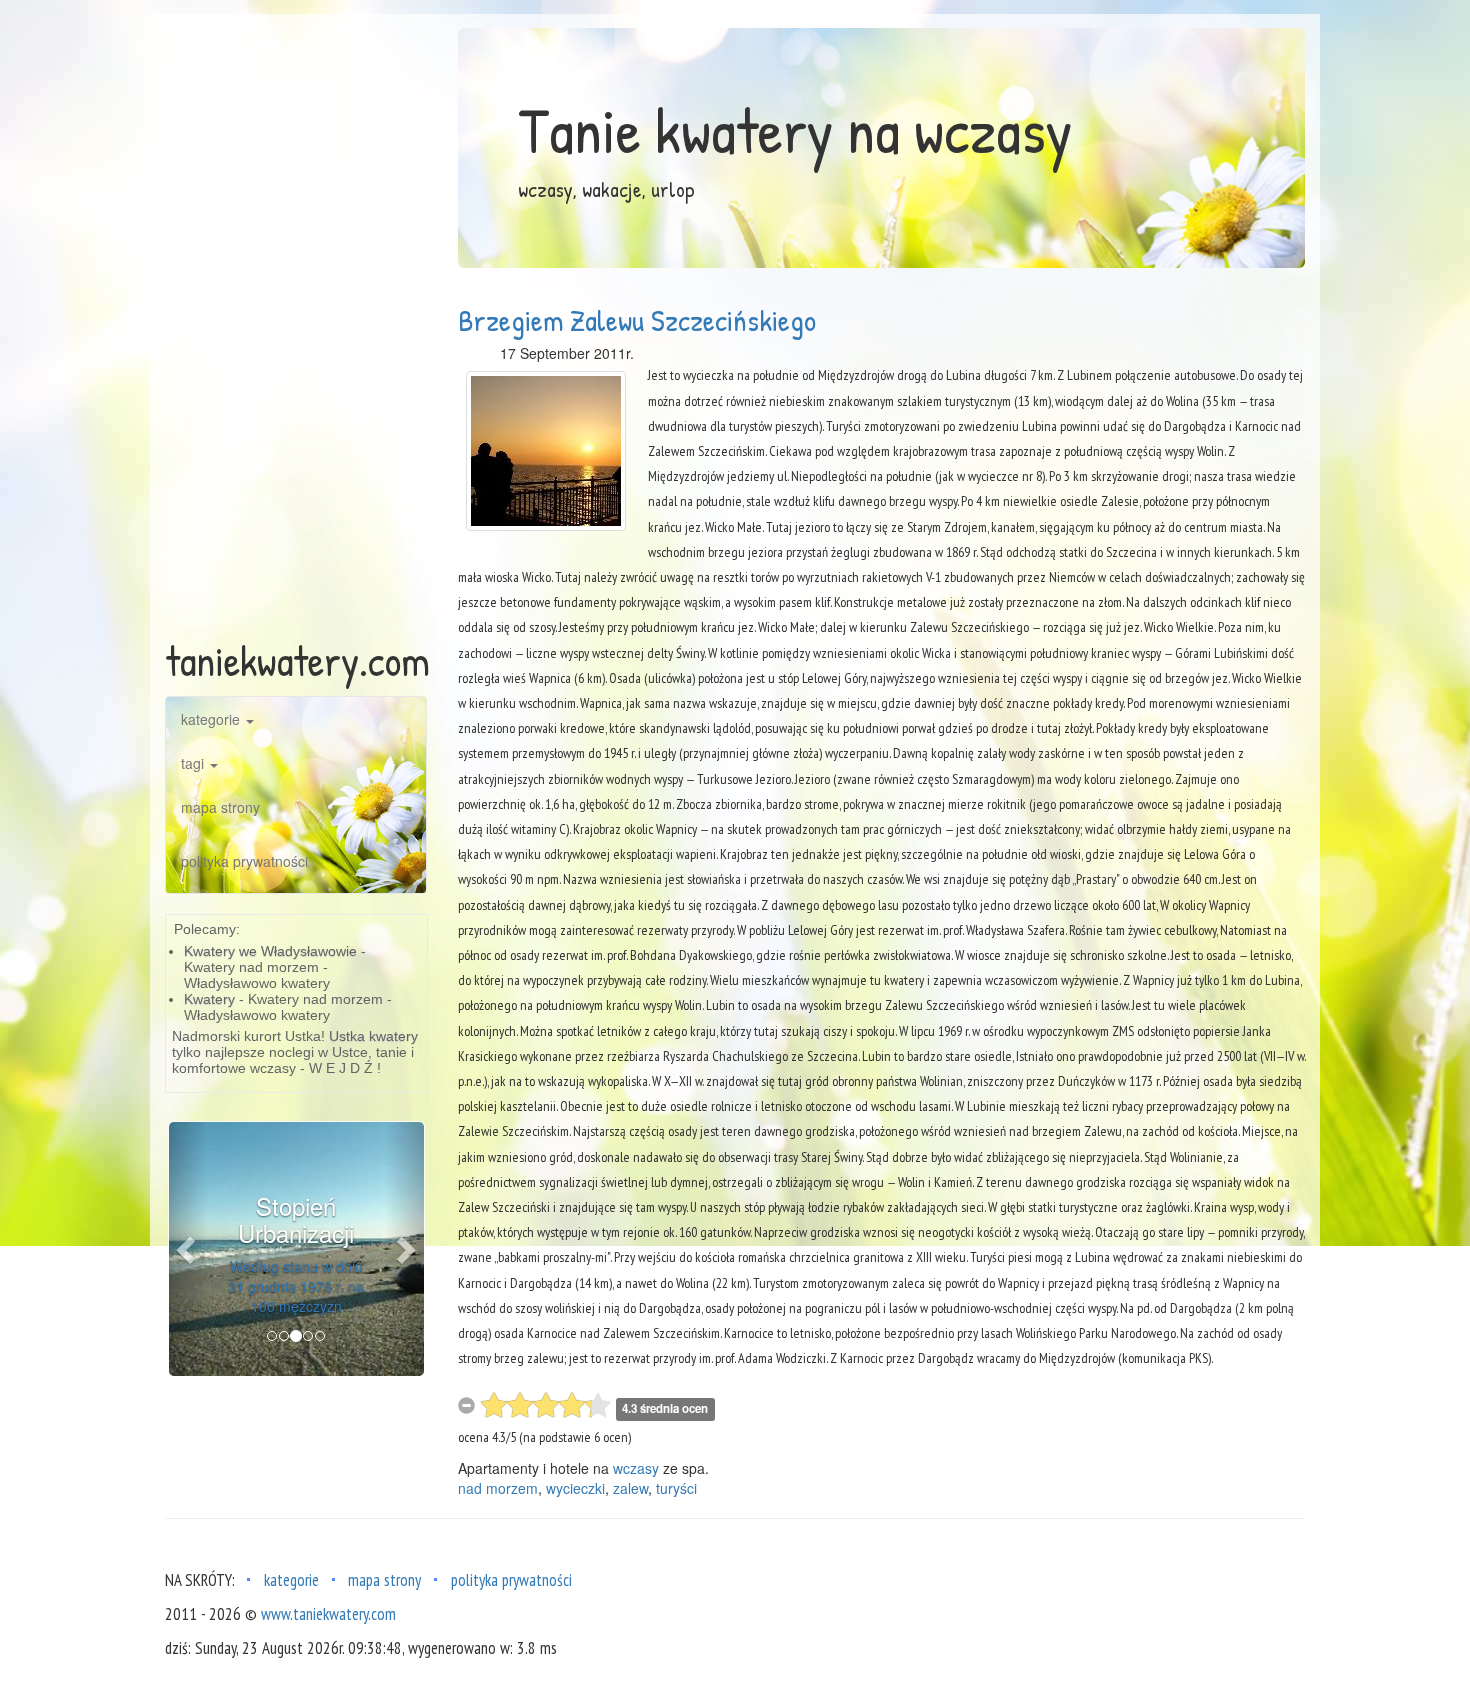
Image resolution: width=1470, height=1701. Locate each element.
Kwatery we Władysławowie (270, 951)
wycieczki (575, 1488)
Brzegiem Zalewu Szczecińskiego (637, 320)
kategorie (212, 719)
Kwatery (209, 999)
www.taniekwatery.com (328, 1614)
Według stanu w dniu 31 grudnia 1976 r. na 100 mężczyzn (296, 1286)
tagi (194, 763)
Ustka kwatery (373, 1036)
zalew (630, 1488)
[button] (188, 1249)
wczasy (636, 1468)
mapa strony (220, 807)
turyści (676, 1488)
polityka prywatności (244, 861)
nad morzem (498, 1488)
